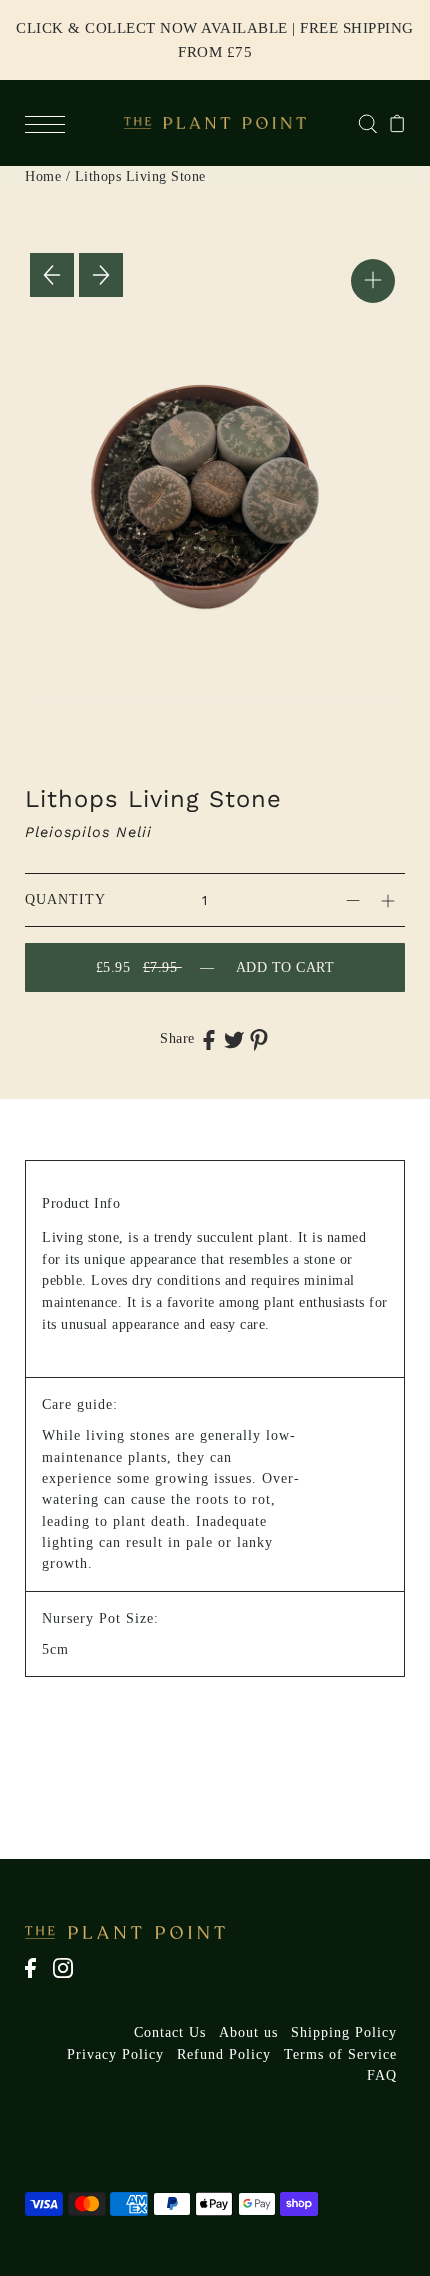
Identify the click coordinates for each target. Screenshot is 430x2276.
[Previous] (52, 275)
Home (43, 176)
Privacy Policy (115, 2054)
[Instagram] (69, 1978)
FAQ (382, 2075)
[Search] (367, 122)
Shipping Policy (344, 2032)
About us (248, 2032)
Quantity (65, 899)
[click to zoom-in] (373, 281)
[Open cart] (397, 123)
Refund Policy (224, 2054)
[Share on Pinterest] (259, 1039)
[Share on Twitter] (234, 1039)
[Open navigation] (50, 123)
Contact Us (170, 2032)
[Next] (101, 275)
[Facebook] (37, 1978)
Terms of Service (340, 2054)
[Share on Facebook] (209, 1039)
